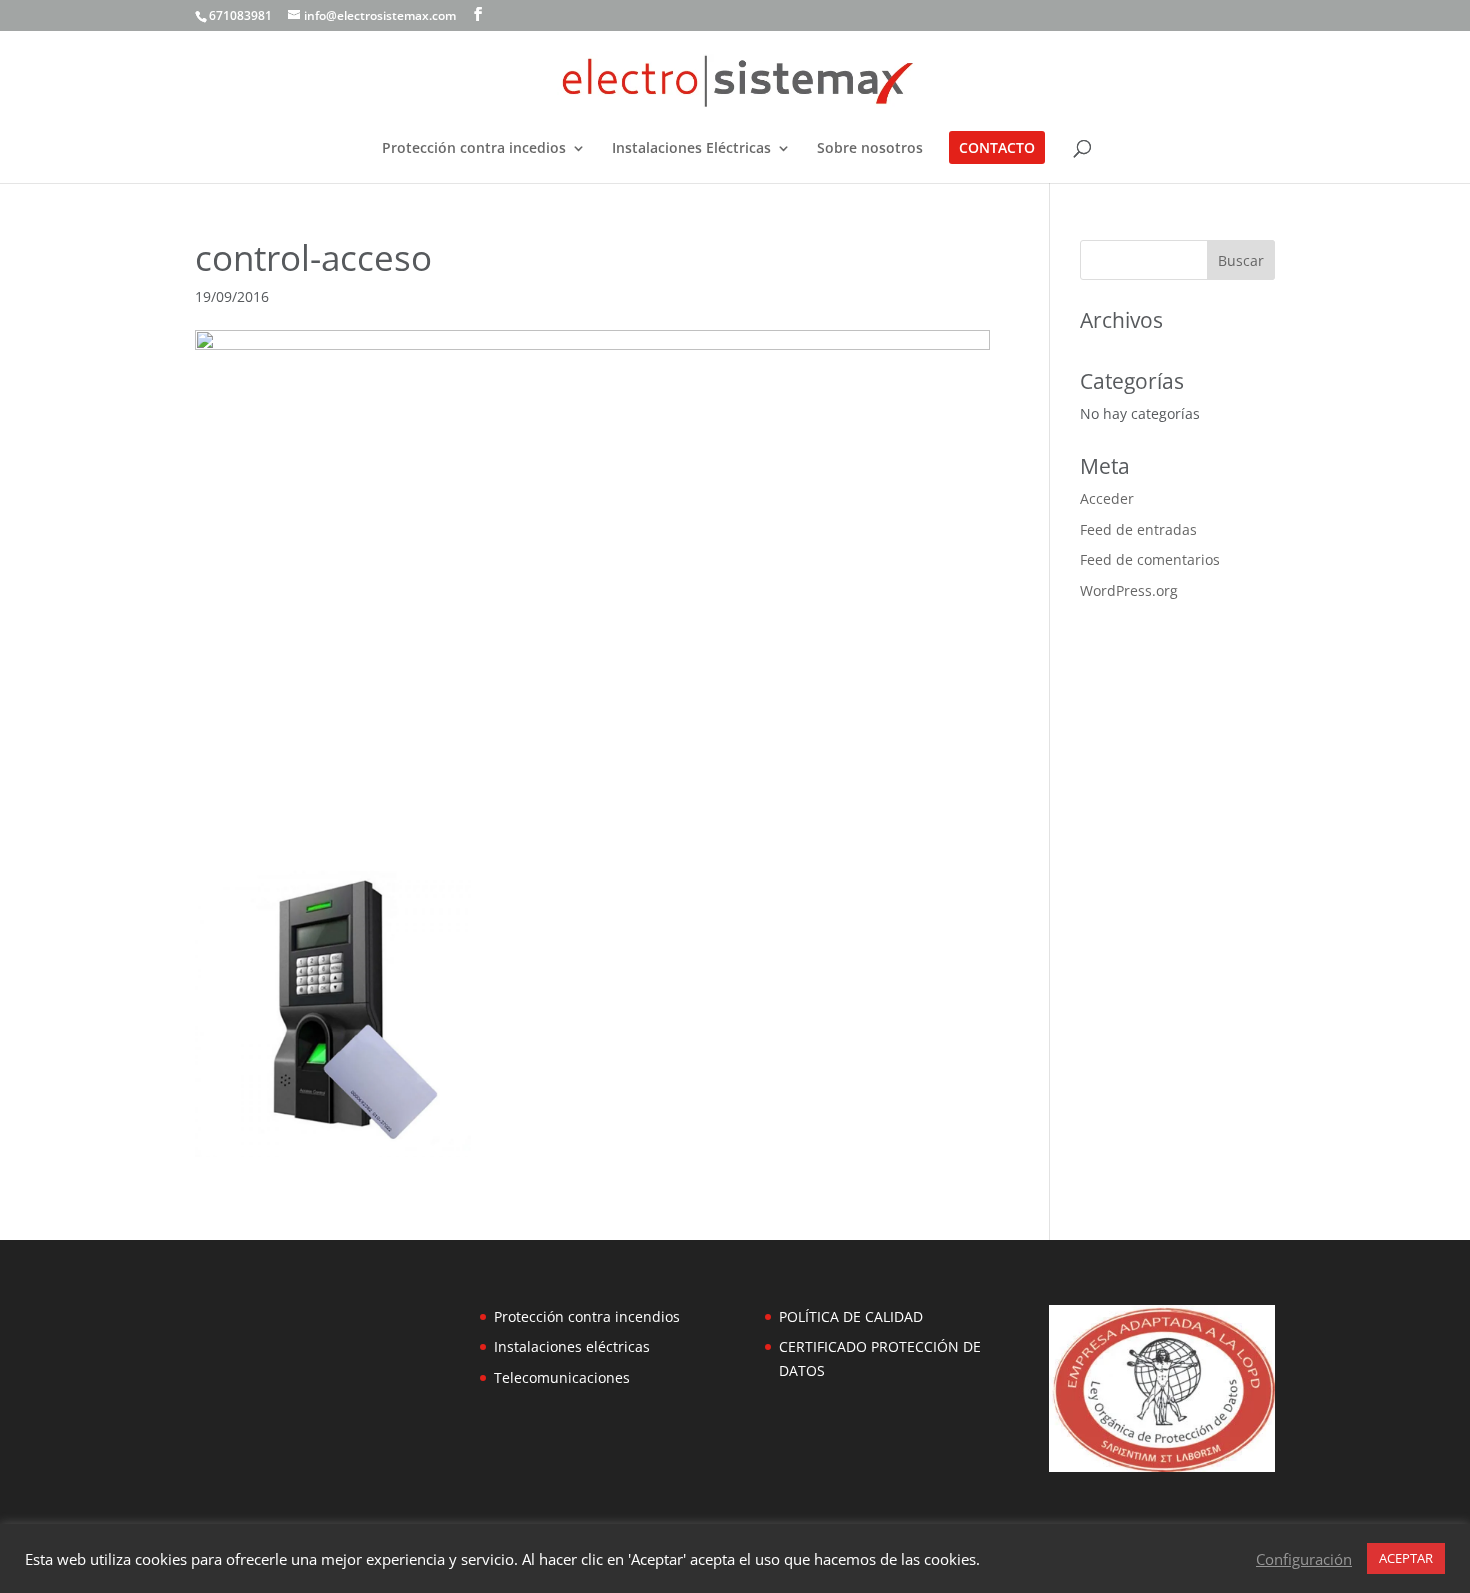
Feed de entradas (1138, 529)
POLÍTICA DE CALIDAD (851, 1316)
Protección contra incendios (587, 1316)
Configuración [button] (1304, 1559)
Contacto (997, 149)
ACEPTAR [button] (1406, 1558)
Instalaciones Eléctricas (691, 149)
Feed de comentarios (1150, 559)
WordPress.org (1129, 590)
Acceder (1107, 498)
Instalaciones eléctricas (572, 1346)
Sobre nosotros (870, 149)
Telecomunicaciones (562, 1377)
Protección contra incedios (474, 149)
